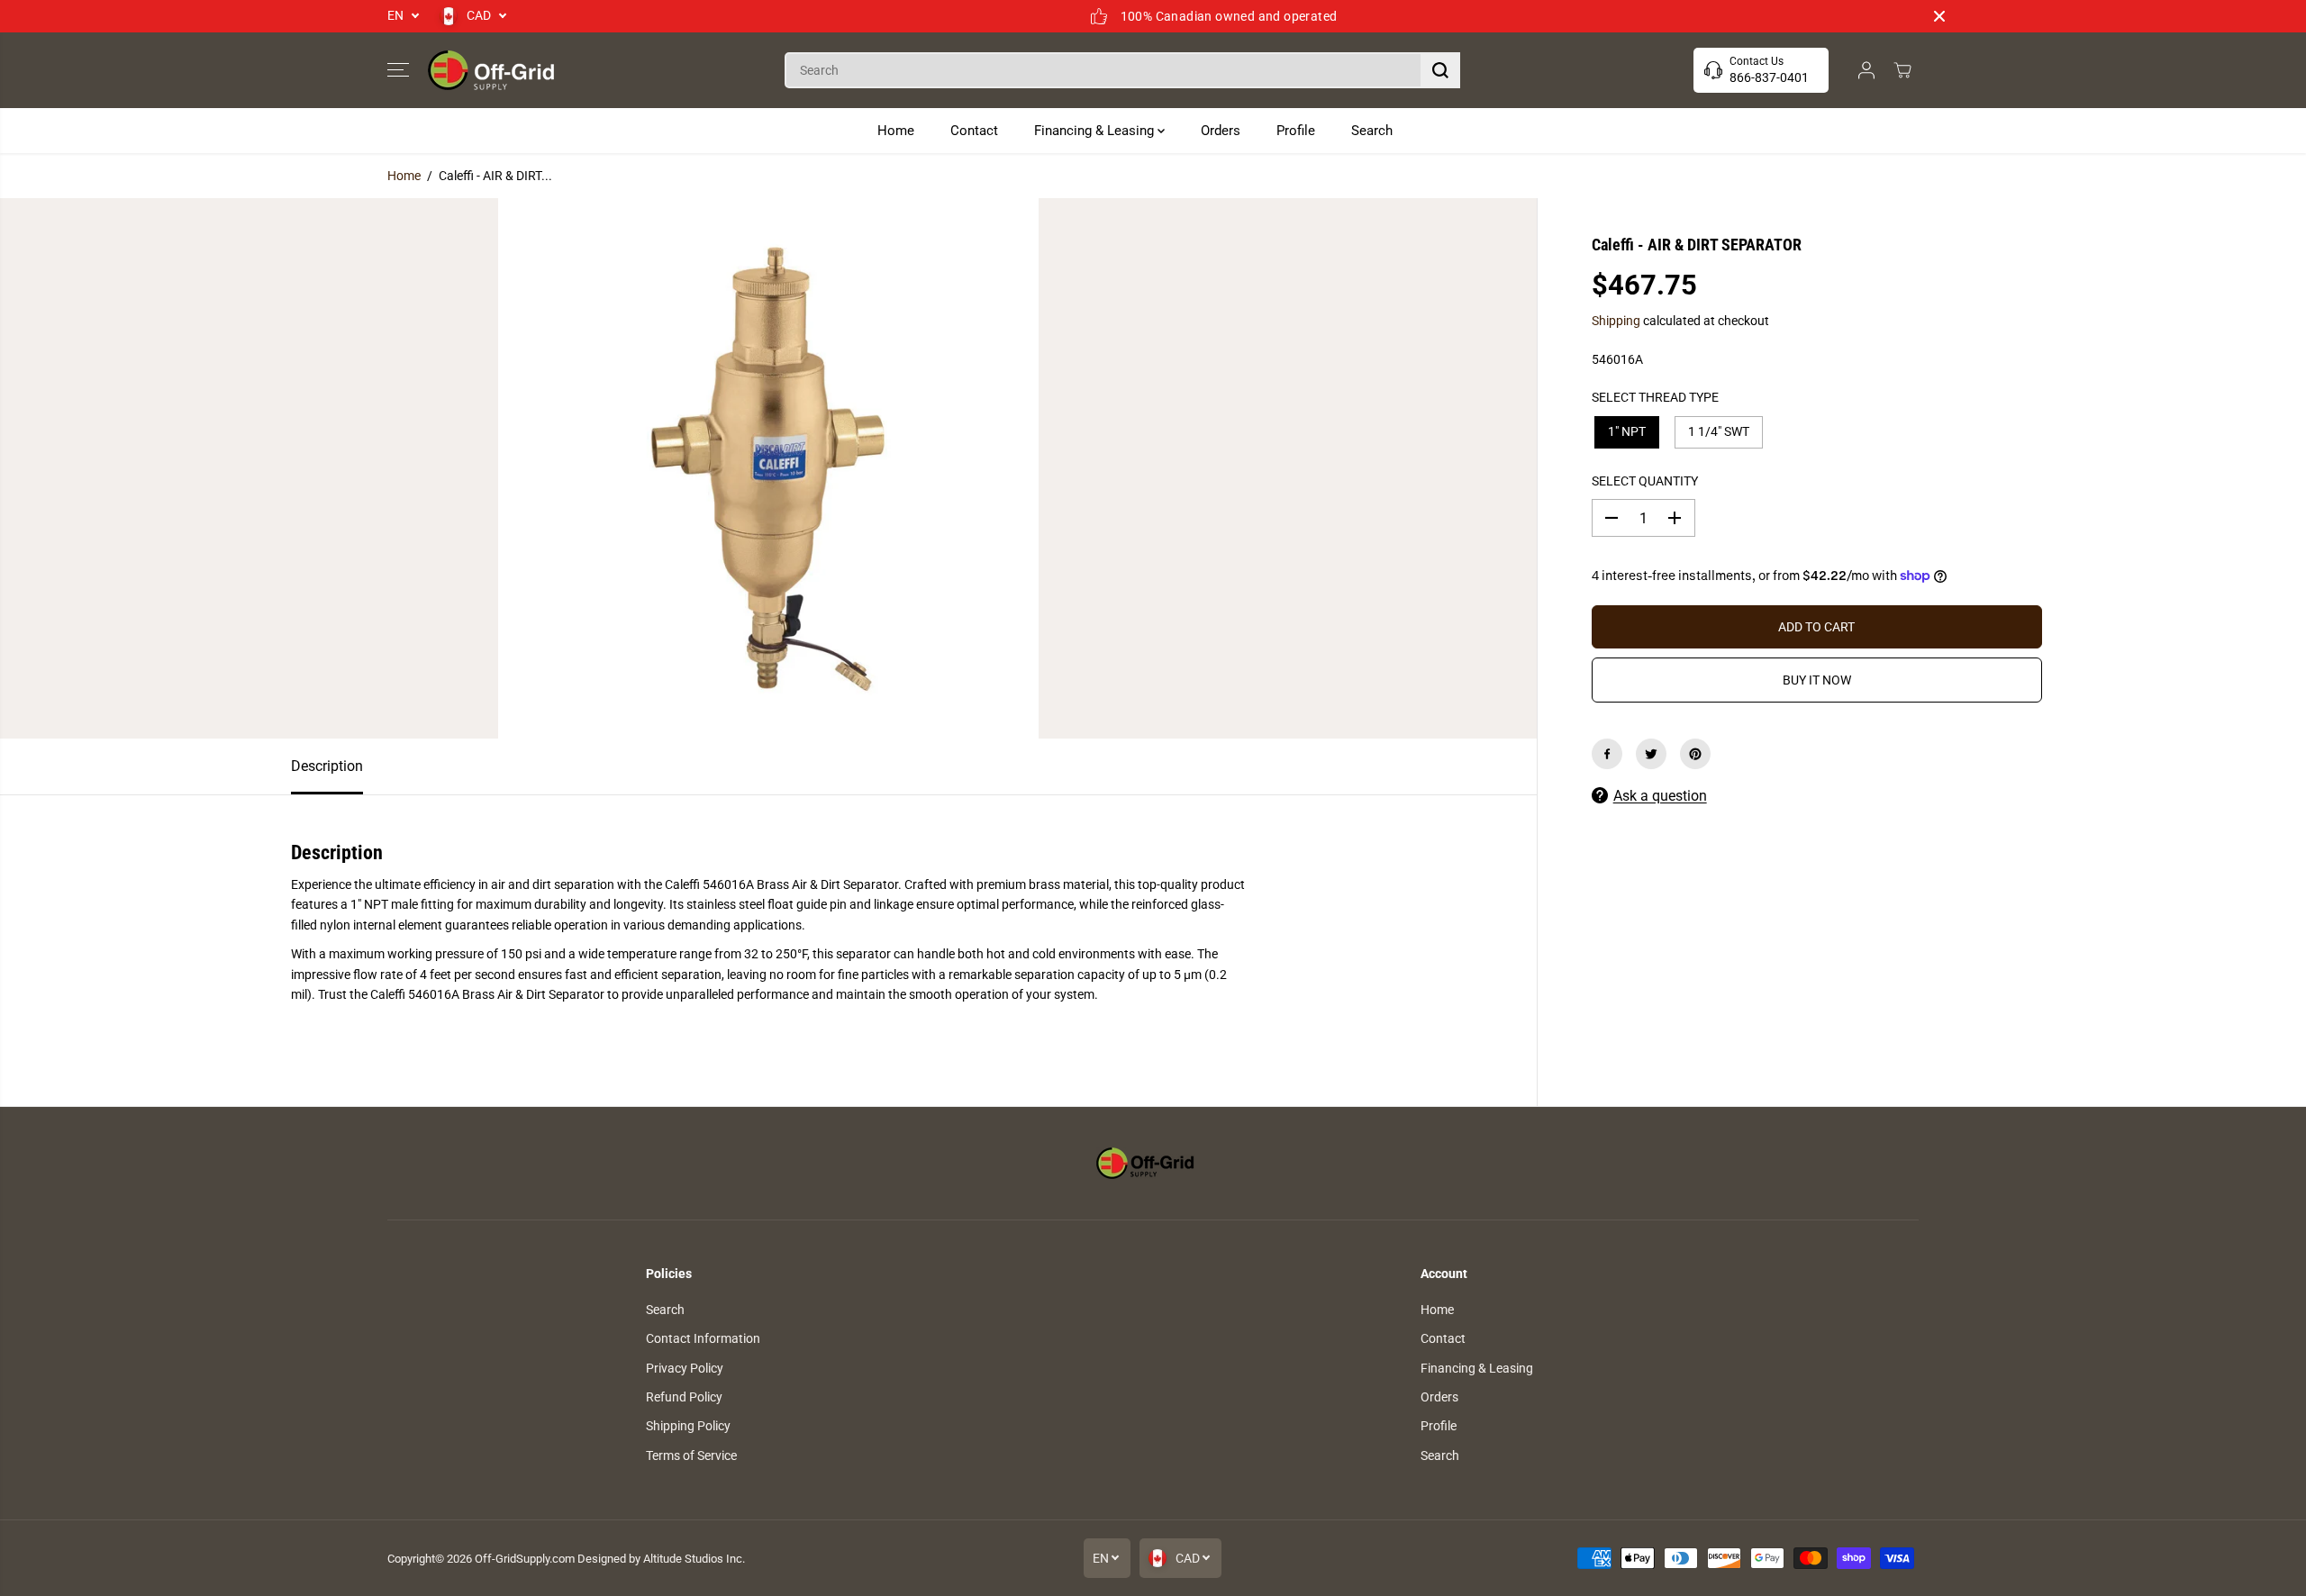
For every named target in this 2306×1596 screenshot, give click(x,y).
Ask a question (1660, 796)
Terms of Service (691, 1455)
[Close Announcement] (1939, 16)
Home (896, 131)
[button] (398, 70)
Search (1372, 131)
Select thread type (1655, 397)
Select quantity (1645, 481)
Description (327, 766)
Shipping (1616, 321)
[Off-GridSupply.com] (491, 70)
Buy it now (1817, 680)
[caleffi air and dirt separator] (768, 468)
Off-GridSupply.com (525, 1559)
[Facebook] (1607, 754)
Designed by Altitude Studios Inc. (661, 1559)
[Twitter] (1651, 754)
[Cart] (1902, 70)
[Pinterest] (1695, 754)
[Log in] (1866, 70)
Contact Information (703, 1338)
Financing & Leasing (1096, 131)
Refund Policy (684, 1397)
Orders (1221, 131)
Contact (974, 131)
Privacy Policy (685, 1368)
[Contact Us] (1761, 70)
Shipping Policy (688, 1426)
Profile (1296, 131)
